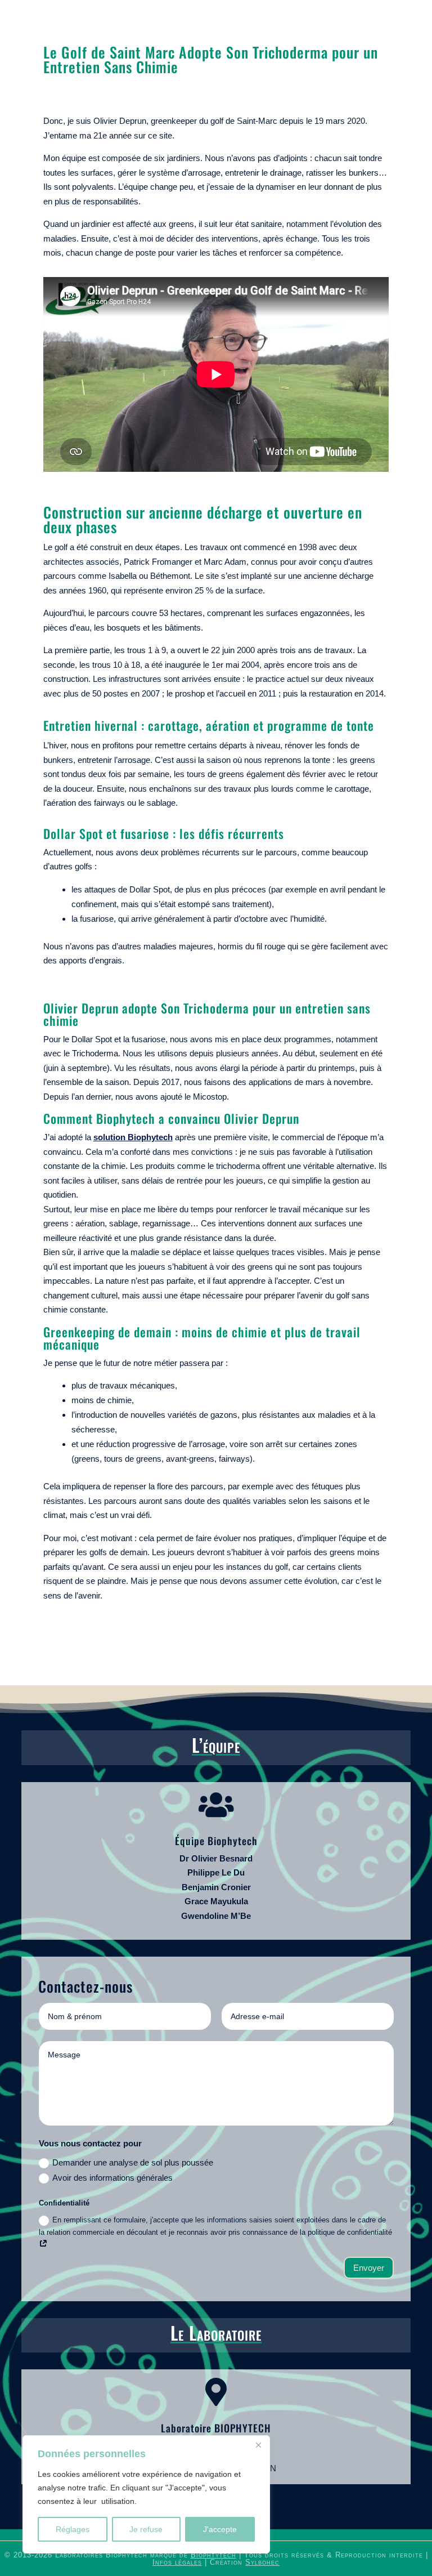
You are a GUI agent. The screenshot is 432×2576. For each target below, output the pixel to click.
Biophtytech (213, 2555)
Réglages (73, 2529)
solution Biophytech (133, 1137)
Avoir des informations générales (112, 2178)
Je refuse (146, 2529)
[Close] (258, 2445)
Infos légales (177, 2562)
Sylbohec (262, 2562)
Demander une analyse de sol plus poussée (133, 2162)
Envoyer (369, 2268)
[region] (146, 2494)
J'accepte (220, 2529)
